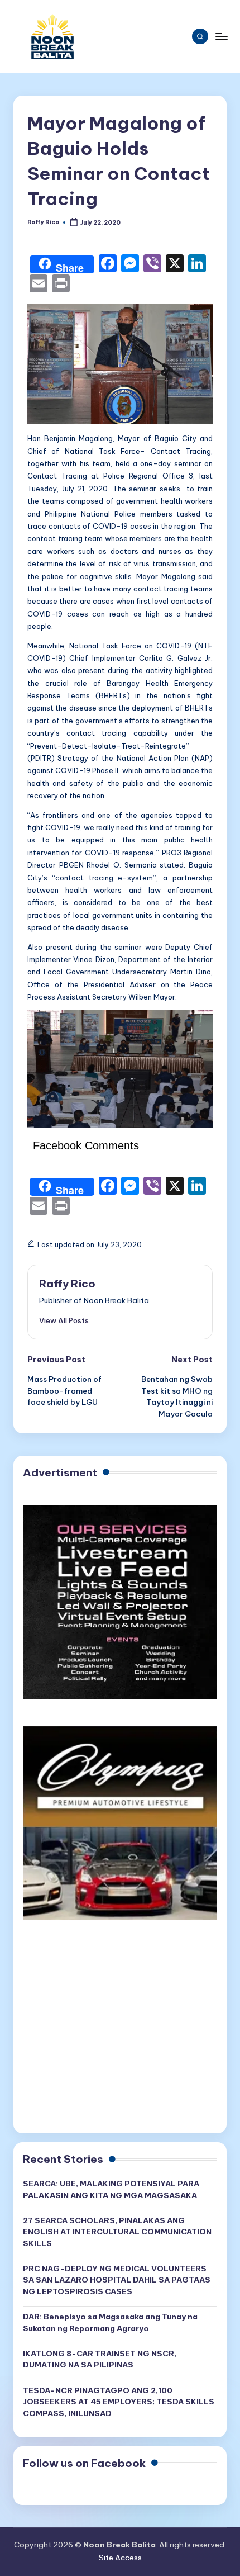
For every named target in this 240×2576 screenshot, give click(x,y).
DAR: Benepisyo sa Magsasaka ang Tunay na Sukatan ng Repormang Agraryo (110, 2322)
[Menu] (221, 36)
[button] (64, 1320)
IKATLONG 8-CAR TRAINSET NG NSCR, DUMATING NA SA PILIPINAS (100, 2359)
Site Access (120, 2558)
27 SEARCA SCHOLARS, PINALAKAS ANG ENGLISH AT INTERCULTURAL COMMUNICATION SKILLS (117, 2232)
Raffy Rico (67, 1284)
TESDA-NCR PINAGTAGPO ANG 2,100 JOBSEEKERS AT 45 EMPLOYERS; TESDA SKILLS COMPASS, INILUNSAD (119, 2402)
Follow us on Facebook (84, 2463)
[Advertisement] (120, 2032)
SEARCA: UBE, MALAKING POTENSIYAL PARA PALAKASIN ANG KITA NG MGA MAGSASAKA (111, 2189)
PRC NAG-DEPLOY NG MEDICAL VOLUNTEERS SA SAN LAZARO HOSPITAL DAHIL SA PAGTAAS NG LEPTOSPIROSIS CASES (117, 2280)
